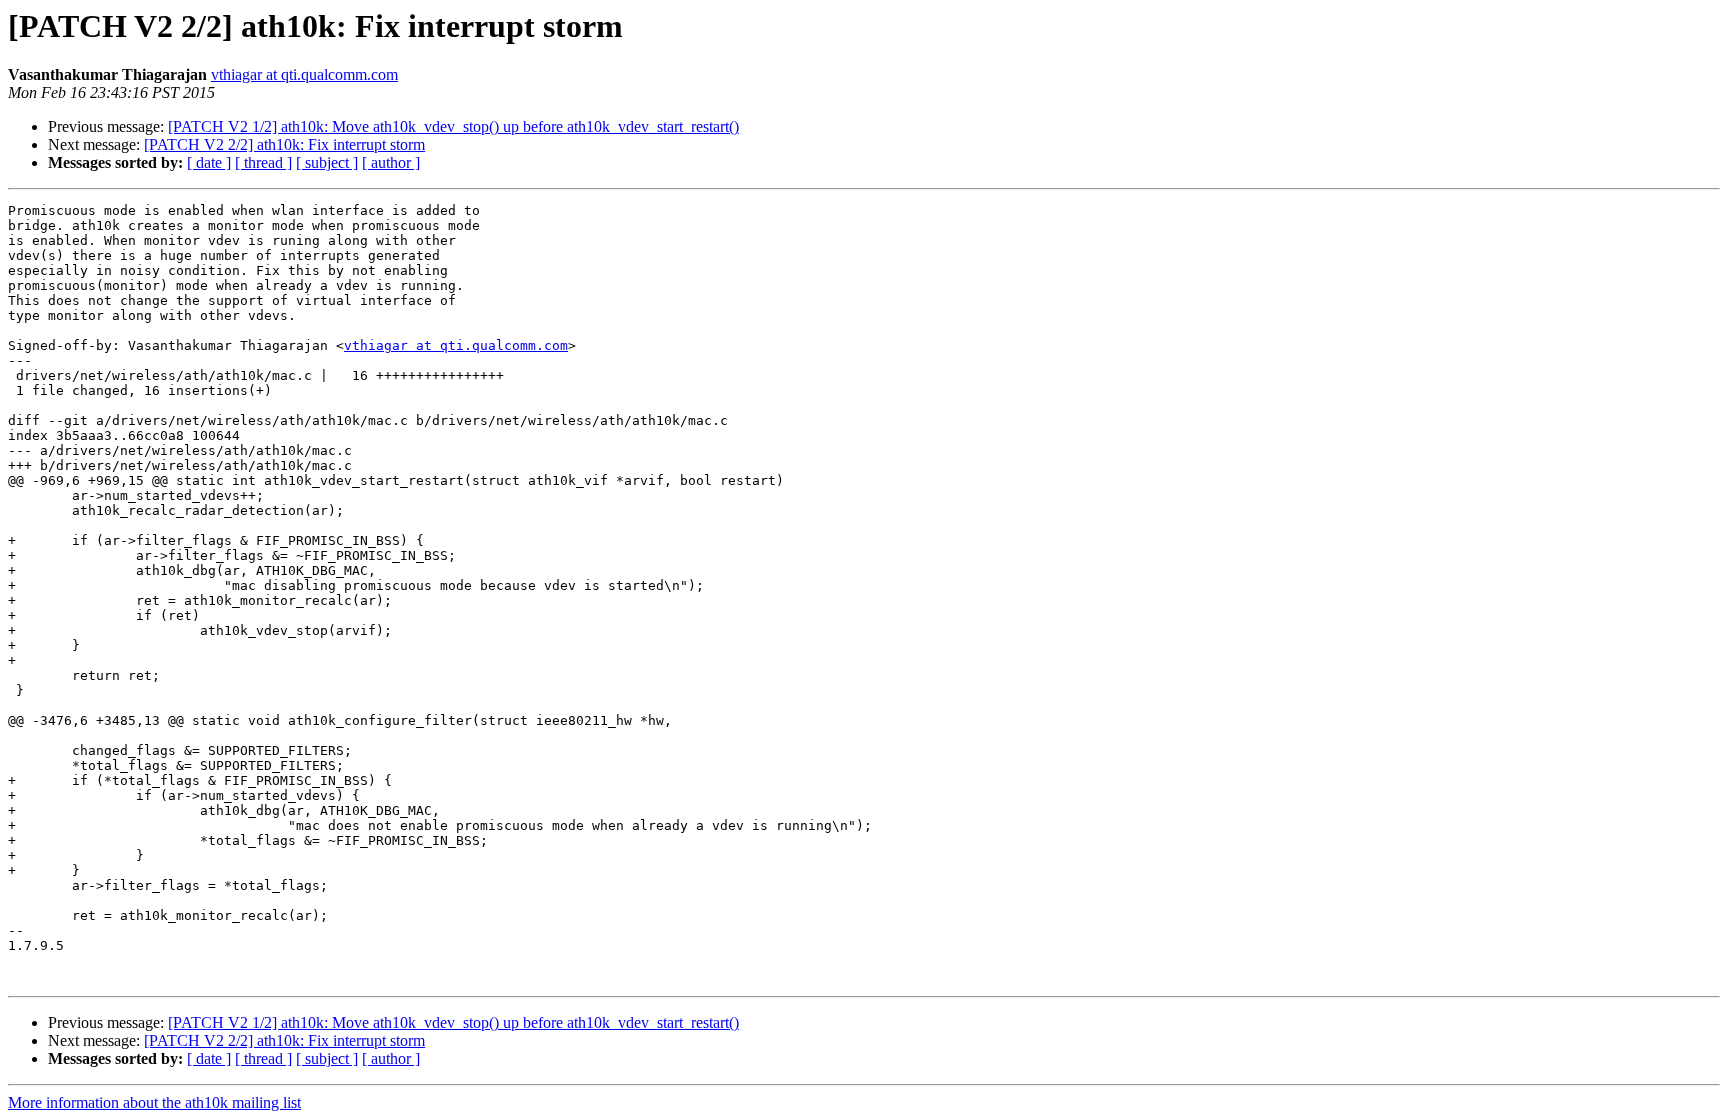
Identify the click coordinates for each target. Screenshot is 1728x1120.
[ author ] (391, 162)
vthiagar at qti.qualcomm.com (304, 74)
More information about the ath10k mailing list (154, 1102)
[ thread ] (263, 162)
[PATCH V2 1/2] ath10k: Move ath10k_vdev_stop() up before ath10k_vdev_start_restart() (453, 126)
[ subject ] (327, 162)
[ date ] (209, 162)
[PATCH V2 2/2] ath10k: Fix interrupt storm (284, 144)
